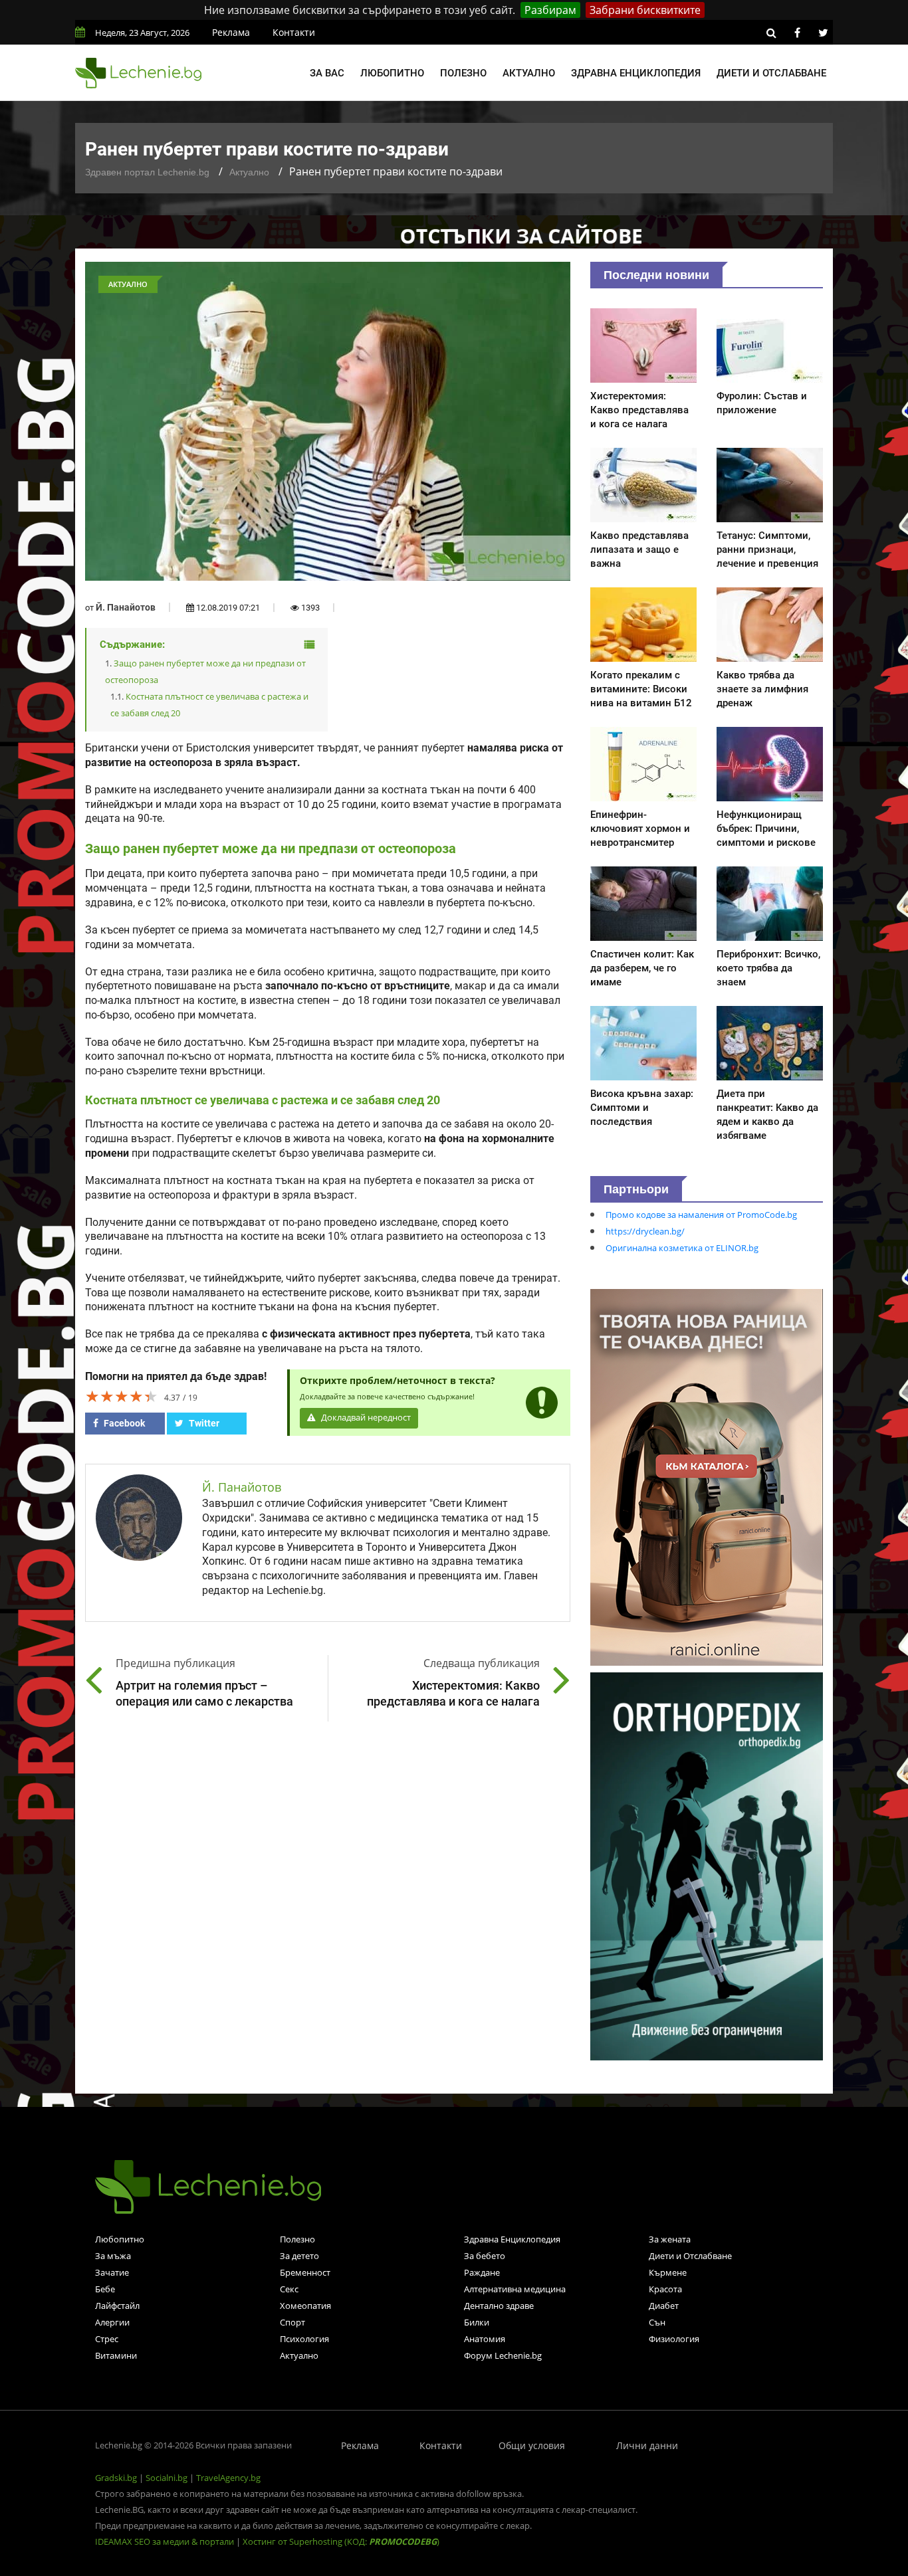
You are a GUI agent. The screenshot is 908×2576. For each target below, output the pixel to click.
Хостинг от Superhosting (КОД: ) (341, 2541)
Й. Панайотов (126, 607)
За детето (299, 2256)
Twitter (203, 1423)
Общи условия (532, 2445)
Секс (289, 2289)
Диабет (664, 2306)
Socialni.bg (167, 2478)
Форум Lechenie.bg (503, 2355)
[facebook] (797, 33)
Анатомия (485, 2339)
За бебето (485, 2256)
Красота (665, 2289)
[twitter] (823, 33)
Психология (304, 2339)
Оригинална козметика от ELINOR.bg (682, 1248)
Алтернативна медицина (515, 2289)
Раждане (482, 2272)
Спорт (292, 2322)
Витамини (116, 2355)
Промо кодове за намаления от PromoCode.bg (701, 1215)
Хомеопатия (305, 2306)
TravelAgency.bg (228, 2478)
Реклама (231, 32)
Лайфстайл (117, 2306)
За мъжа (113, 2256)
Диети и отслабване (771, 73)
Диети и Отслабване (690, 2256)
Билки (477, 2322)
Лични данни (647, 2445)
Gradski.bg (116, 2478)
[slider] (122, 1396)
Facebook (123, 1423)
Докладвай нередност (365, 1418)
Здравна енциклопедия (636, 73)
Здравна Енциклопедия (512, 2239)
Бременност (305, 2272)
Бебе (105, 2289)
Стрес (107, 2339)
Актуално (529, 73)
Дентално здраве (499, 2306)
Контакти (294, 32)
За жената (670, 2239)
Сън (657, 2322)
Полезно (463, 73)
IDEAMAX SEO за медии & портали (166, 2541)
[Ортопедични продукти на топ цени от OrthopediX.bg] (707, 1865)
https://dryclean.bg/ (645, 1231)
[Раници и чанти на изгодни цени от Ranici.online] (707, 1476)
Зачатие (112, 2272)
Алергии (112, 2322)
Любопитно (392, 73)
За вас (327, 73)
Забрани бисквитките (645, 10)
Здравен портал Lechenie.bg (147, 172)
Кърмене (668, 2272)
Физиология (674, 2339)
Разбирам (550, 10)
